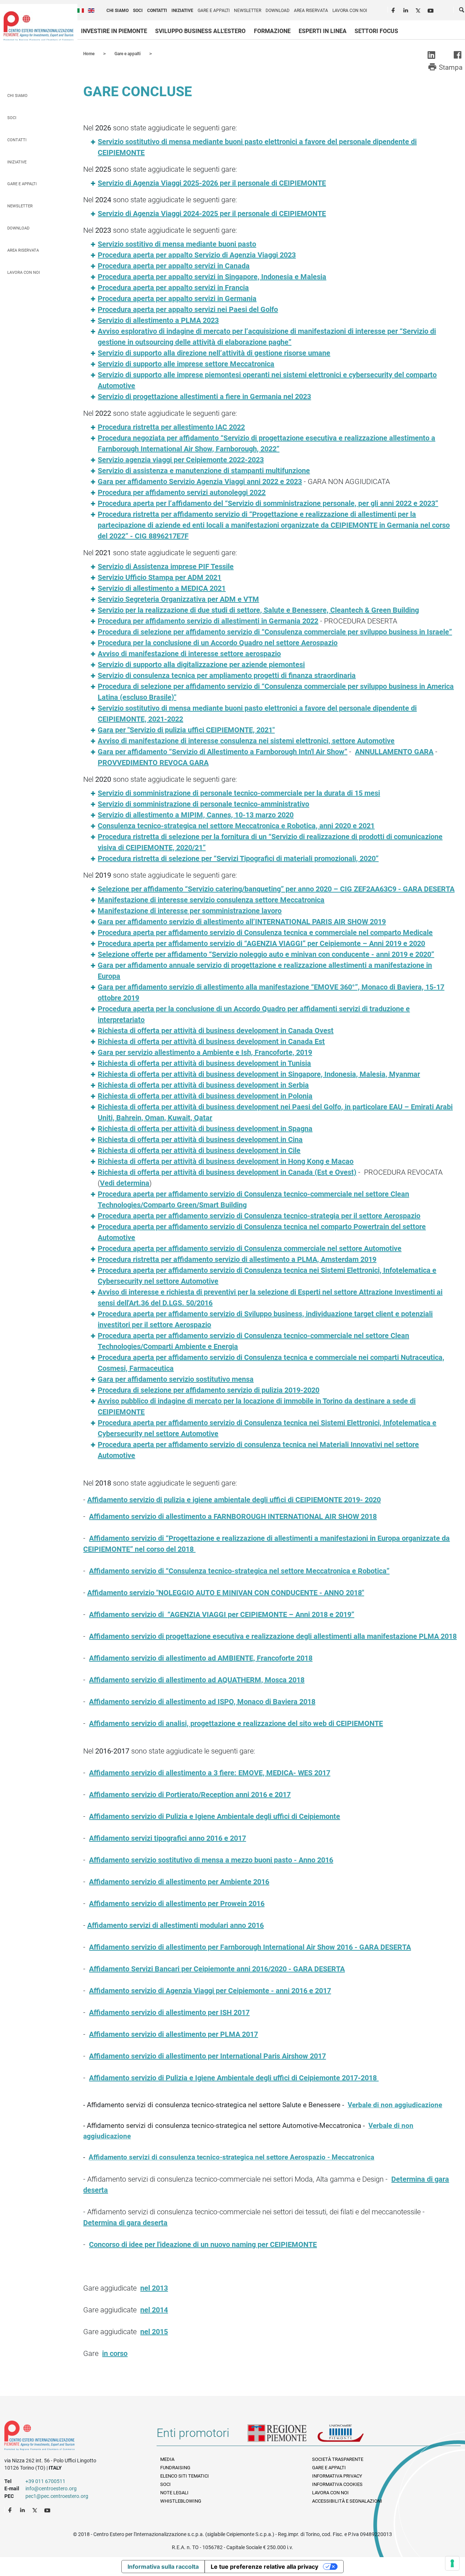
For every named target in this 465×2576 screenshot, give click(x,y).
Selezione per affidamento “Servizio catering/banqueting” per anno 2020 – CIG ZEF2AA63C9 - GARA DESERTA (276, 889)
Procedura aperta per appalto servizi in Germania (177, 298)
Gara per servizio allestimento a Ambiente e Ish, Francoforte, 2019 (205, 1052)
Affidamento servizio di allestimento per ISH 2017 (169, 2012)
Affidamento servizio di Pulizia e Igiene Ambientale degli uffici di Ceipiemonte (215, 1816)
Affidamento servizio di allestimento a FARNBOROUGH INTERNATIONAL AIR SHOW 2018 (233, 1516)
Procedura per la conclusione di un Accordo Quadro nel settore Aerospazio (218, 643)
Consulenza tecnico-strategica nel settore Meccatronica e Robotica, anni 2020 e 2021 (236, 826)
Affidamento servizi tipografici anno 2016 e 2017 (167, 1838)
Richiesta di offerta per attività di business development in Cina (200, 1139)
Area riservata (311, 11)
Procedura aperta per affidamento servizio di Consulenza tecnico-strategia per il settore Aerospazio (259, 1216)
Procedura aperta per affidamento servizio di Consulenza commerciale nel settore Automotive (250, 1248)
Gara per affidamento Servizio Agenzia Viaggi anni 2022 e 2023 (200, 482)
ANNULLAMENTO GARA (394, 752)
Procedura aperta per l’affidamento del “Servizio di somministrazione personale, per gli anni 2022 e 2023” (268, 503)
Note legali (174, 2493)
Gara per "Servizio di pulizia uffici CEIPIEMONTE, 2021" (186, 730)
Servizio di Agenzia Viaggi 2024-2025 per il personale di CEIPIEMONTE (212, 214)
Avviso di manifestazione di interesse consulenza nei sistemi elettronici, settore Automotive (246, 741)
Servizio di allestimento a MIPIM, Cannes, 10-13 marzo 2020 (196, 815)
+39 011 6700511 (45, 2481)
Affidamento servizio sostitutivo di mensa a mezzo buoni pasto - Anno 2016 (211, 1860)
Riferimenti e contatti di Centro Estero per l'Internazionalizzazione (73, 2437)
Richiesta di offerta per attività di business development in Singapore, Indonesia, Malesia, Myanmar (259, 1074)
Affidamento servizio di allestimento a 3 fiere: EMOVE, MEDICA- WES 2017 (210, 1773)
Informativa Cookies (337, 2484)
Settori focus (376, 31)
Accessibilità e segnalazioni (347, 2501)
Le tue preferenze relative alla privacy (264, 2567)
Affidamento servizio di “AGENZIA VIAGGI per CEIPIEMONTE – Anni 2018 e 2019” (222, 1614)
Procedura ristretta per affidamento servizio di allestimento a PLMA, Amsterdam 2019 (237, 1259)
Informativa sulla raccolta (163, 2567)
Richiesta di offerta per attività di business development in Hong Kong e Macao (226, 1161)
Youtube (431, 9)
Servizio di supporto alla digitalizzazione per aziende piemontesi (201, 665)
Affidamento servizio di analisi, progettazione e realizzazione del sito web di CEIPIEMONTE (236, 1723)
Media (167, 2459)
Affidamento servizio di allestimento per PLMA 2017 (173, 2034)
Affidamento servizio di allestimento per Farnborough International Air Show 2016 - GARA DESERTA (250, 1947)
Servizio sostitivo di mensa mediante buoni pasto (177, 244)
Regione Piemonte (282, 2436)
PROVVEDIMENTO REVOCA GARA (153, 763)
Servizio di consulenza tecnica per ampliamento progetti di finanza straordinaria (227, 675)
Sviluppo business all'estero (200, 31)
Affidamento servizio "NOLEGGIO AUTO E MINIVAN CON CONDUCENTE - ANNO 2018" (226, 1593)
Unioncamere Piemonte (351, 2436)
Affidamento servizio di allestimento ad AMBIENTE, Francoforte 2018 (201, 1658)
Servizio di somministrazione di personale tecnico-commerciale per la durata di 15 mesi (239, 793)
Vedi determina (125, 1183)
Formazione (272, 31)
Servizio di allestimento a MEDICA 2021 (162, 588)
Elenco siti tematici (185, 2476)
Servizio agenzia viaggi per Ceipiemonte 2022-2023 (181, 460)
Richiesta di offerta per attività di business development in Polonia (205, 1096)
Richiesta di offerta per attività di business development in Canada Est (211, 1041)
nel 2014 (154, 2310)
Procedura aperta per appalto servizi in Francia (173, 288)
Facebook (394, 9)
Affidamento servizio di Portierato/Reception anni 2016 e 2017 (190, 1795)
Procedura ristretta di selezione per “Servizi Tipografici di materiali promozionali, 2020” (238, 858)
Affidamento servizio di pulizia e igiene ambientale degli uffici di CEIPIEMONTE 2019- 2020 (234, 1500)
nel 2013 (154, 2288)
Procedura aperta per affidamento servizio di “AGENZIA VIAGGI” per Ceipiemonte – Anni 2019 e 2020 (261, 943)
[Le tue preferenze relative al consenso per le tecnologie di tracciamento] (452, 2563)
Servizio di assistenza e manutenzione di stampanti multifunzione (204, 471)
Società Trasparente (338, 2459)
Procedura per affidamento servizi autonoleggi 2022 (182, 492)
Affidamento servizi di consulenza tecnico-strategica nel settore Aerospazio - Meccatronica (231, 2157)
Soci (138, 11)
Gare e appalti (214, 11)
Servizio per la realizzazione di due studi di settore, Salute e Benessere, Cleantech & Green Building (258, 610)
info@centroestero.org (51, 2488)
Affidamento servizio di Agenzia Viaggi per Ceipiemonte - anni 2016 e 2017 (210, 1991)
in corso (115, 2353)
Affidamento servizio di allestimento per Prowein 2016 (177, 1903)
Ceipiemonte (39, 26)
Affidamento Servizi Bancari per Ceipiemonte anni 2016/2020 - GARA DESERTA (217, 1969)
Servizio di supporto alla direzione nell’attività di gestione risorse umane (214, 353)
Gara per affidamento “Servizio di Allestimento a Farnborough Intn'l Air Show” (223, 752)
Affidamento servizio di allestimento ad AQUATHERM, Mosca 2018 (197, 1680)
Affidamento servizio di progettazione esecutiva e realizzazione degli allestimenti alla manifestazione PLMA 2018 (273, 1636)
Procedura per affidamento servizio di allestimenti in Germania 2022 (208, 621)
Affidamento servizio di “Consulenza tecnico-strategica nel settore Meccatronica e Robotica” (239, 1571)
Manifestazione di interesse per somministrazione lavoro (190, 911)
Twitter (419, 9)
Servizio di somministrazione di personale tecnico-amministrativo (203, 804)
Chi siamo (118, 11)
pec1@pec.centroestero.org (57, 2496)
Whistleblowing (181, 2501)
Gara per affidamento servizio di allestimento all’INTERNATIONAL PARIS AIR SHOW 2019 (242, 922)
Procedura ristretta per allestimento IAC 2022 (171, 427)
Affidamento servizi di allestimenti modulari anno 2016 (175, 1925)
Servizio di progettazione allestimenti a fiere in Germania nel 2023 (204, 397)
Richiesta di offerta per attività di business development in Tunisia (204, 1063)
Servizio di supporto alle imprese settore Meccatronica (186, 364)
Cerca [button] (462, 11)
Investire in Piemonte (114, 31)
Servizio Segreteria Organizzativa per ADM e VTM (178, 599)
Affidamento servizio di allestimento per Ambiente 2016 (179, 1882)
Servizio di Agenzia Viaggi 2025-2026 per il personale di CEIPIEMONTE (212, 183)
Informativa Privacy (337, 2476)
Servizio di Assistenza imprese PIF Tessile (166, 566)
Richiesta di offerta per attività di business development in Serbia (203, 1085)
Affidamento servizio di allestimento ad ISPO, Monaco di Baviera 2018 (202, 1702)
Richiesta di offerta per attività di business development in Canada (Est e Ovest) (227, 1172)
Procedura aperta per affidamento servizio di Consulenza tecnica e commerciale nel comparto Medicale (265, 933)
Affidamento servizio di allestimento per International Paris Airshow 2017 (207, 2056)
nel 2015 (154, 2332)
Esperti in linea (323, 31)
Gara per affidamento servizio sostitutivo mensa (176, 1379)
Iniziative (182, 11)
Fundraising (175, 2468)
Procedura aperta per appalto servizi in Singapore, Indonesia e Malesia (212, 277)
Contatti (157, 11)
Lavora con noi (350, 11)
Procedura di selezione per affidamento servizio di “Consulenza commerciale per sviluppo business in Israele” (275, 632)
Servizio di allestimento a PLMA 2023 (158, 320)
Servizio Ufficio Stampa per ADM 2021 (159, 577)
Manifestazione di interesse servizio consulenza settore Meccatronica (211, 900)
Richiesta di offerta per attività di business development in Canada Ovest (216, 1031)
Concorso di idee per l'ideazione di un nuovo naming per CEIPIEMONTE (203, 2244)
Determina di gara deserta (125, 2223)
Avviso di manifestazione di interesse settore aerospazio (189, 654)
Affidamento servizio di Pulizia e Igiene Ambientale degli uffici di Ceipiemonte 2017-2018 (234, 2078)
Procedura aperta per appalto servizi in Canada (174, 266)
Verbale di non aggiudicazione (395, 2105)
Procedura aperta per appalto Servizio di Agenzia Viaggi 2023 (197, 255)
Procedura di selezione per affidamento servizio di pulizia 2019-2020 (209, 1390)
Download (278, 11)
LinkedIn (407, 9)
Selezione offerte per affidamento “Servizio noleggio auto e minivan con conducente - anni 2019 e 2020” (266, 954)
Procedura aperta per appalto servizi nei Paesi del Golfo (188, 309)
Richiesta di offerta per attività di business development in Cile (199, 1150)
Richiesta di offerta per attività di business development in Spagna (205, 1129)
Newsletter (248, 11)
